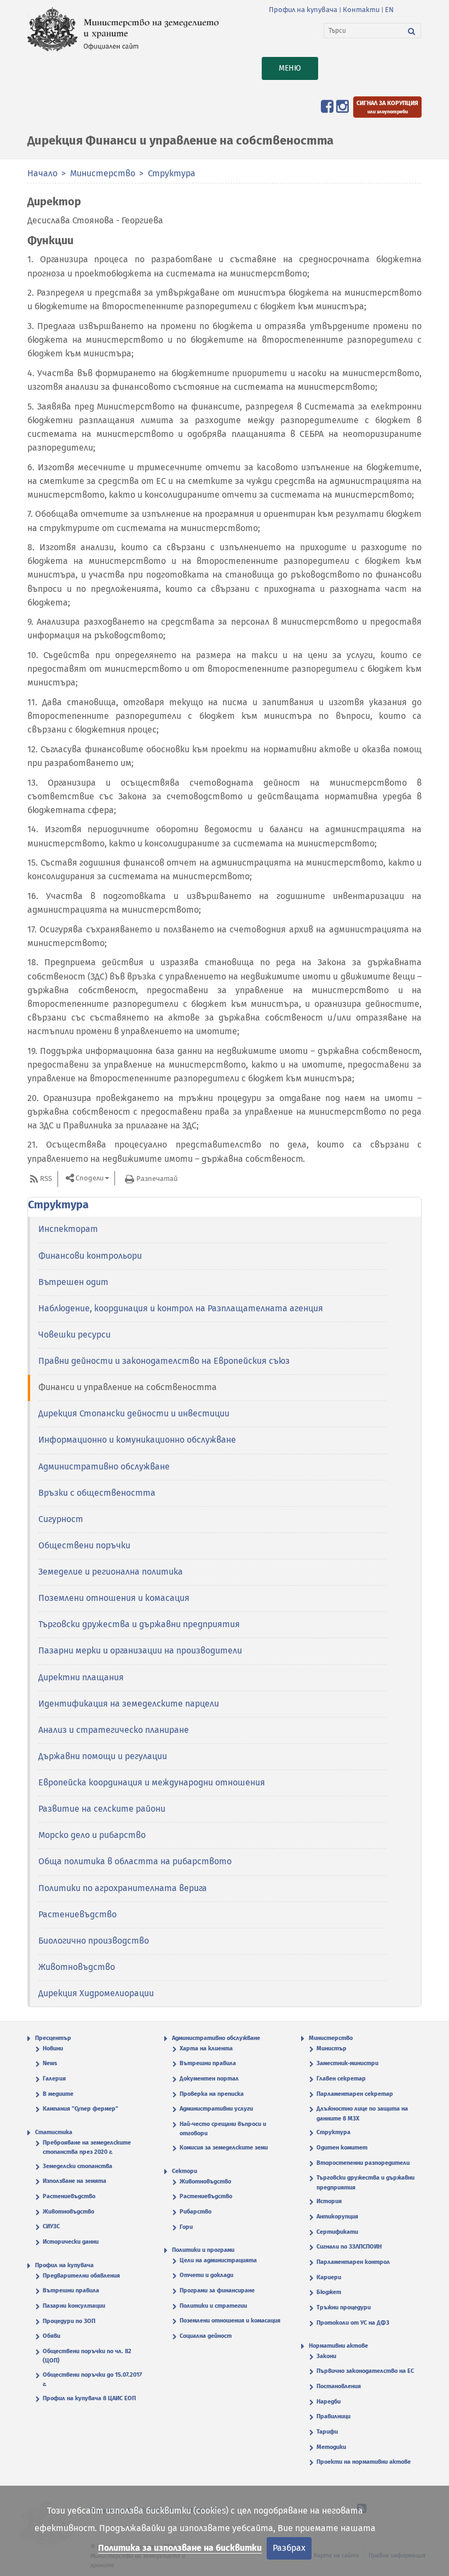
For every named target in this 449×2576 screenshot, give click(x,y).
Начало (42, 173)
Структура (172, 173)
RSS (46, 1178)
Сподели (90, 1178)
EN (389, 10)
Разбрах (289, 2548)
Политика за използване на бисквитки (180, 2548)
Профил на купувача (303, 10)
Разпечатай (157, 1178)
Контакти (361, 10)
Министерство (103, 173)
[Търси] (412, 31)
